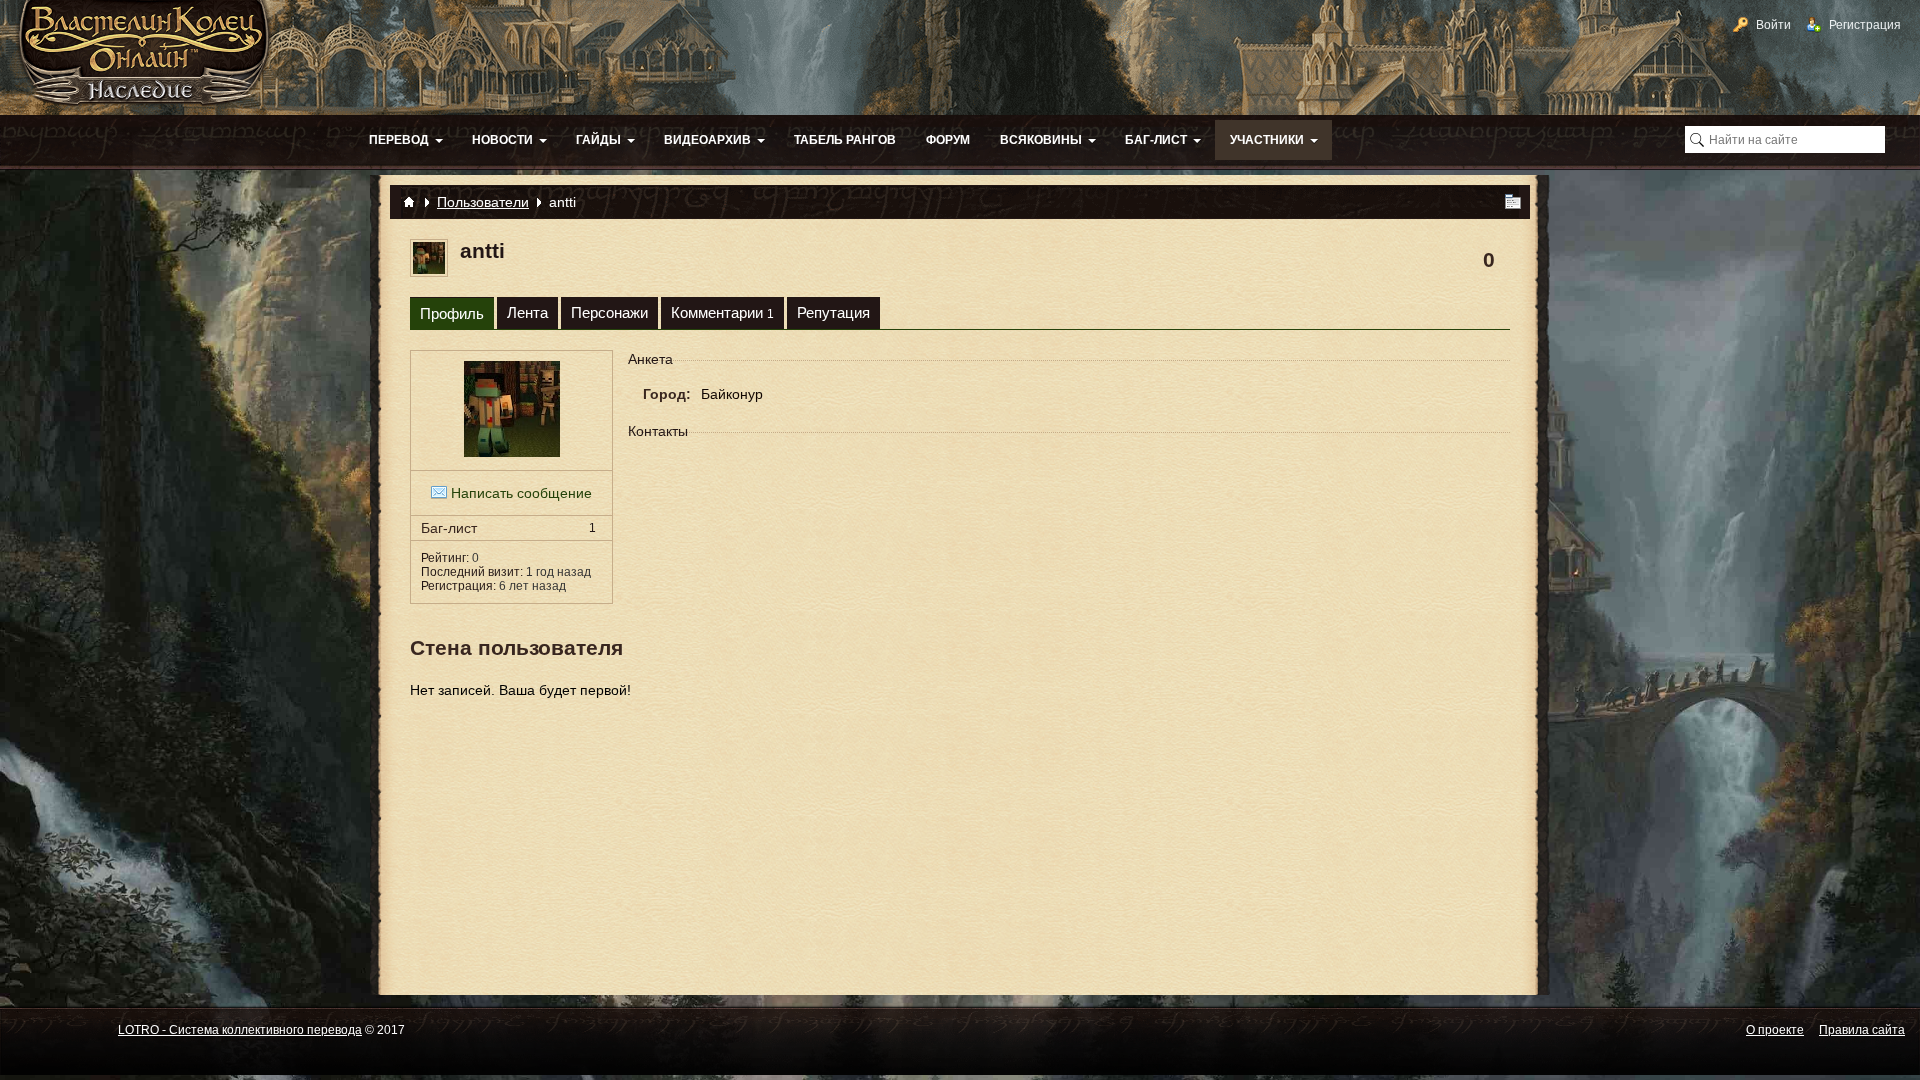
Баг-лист (508, 528)
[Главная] (409, 202)
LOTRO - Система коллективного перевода (240, 1030)
